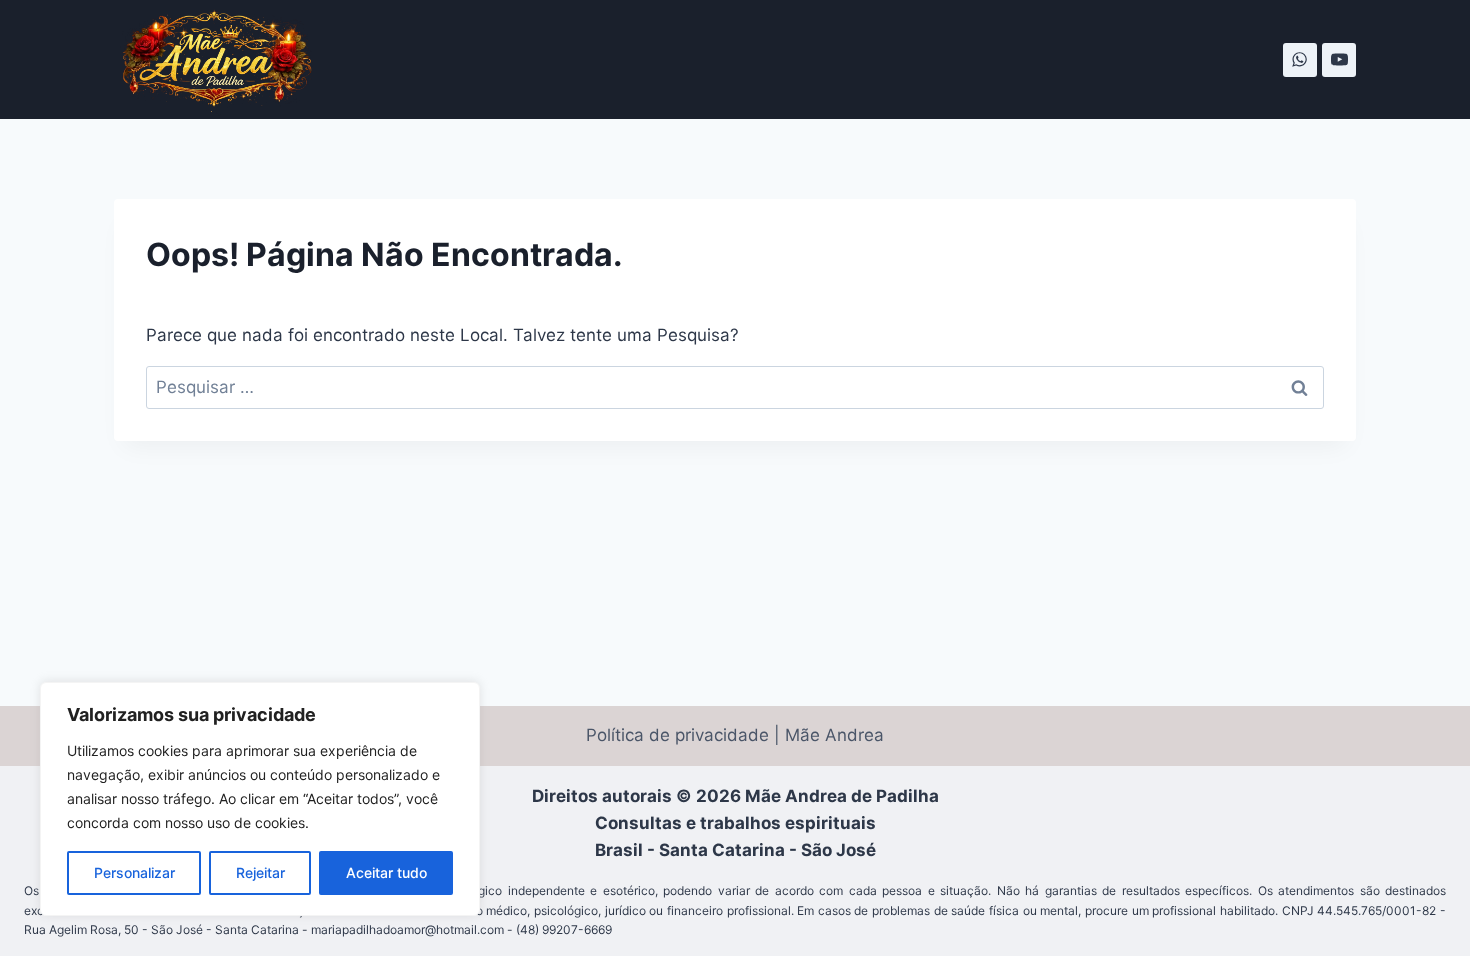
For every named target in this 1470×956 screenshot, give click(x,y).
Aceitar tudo (386, 872)
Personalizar (134, 872)
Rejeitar (260, 872)
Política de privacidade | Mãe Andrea (735, 735)
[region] (260, 799)
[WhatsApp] (1300, 60)
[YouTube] (1339, 60)
